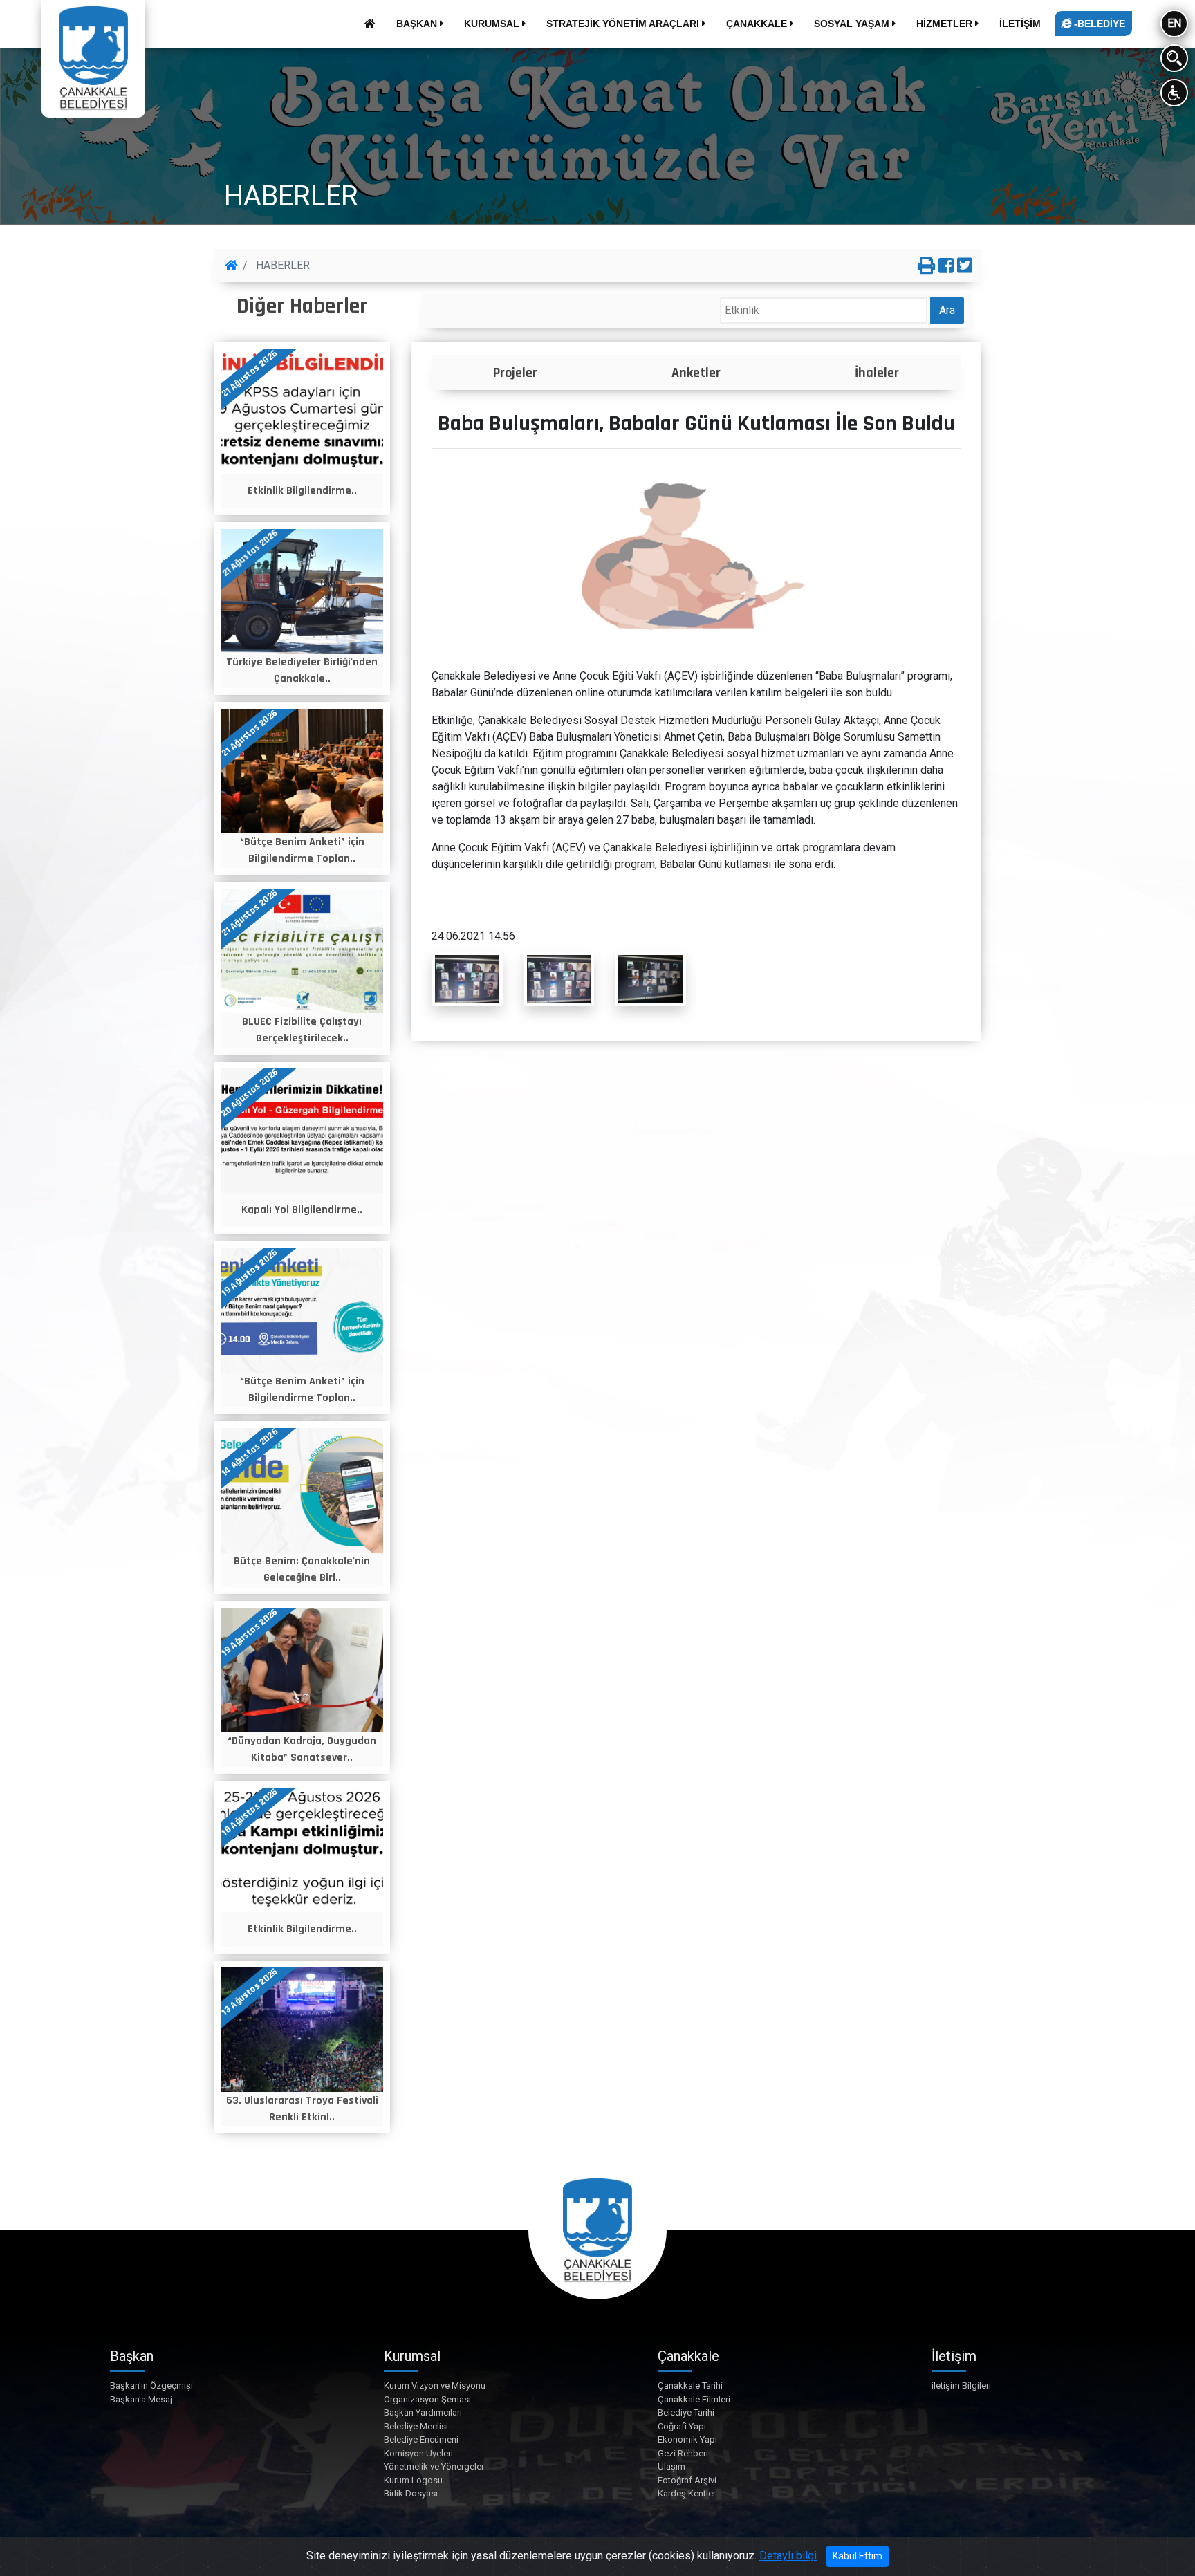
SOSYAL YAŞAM (853, 24)
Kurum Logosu (413, 2480)
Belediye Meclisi (416, 2426)
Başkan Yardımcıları (423, 2412)
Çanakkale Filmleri (694, 2399)
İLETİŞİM (1020, 24)
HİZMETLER (946, 24)
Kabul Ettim (858, 2556)
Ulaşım (671, 2466)
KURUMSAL (493, 24)
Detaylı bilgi (788, 2556)
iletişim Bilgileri (961, 2385)
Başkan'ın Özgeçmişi (151, 2385)
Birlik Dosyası (411, 2493)
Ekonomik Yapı (687, 2439)
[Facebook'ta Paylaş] (946, 266)
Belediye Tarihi (686, 2412)
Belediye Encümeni (421, 2439)
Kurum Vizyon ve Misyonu (435, 2385)
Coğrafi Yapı (682, 2426)
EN (1174, 23)
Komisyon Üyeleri (418, 2453)
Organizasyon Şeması (427, 2399)
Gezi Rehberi (683, 2453)
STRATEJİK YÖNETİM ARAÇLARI (624, 24)
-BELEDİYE (1098, 24)
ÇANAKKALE (758, 24)
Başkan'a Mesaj (141, 2399)
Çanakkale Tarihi (690, 2385)
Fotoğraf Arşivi (687, 2480)
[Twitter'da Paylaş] (965, 266)
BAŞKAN (418, 24)
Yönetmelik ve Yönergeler (434, 2466)
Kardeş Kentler (687, 2493)
